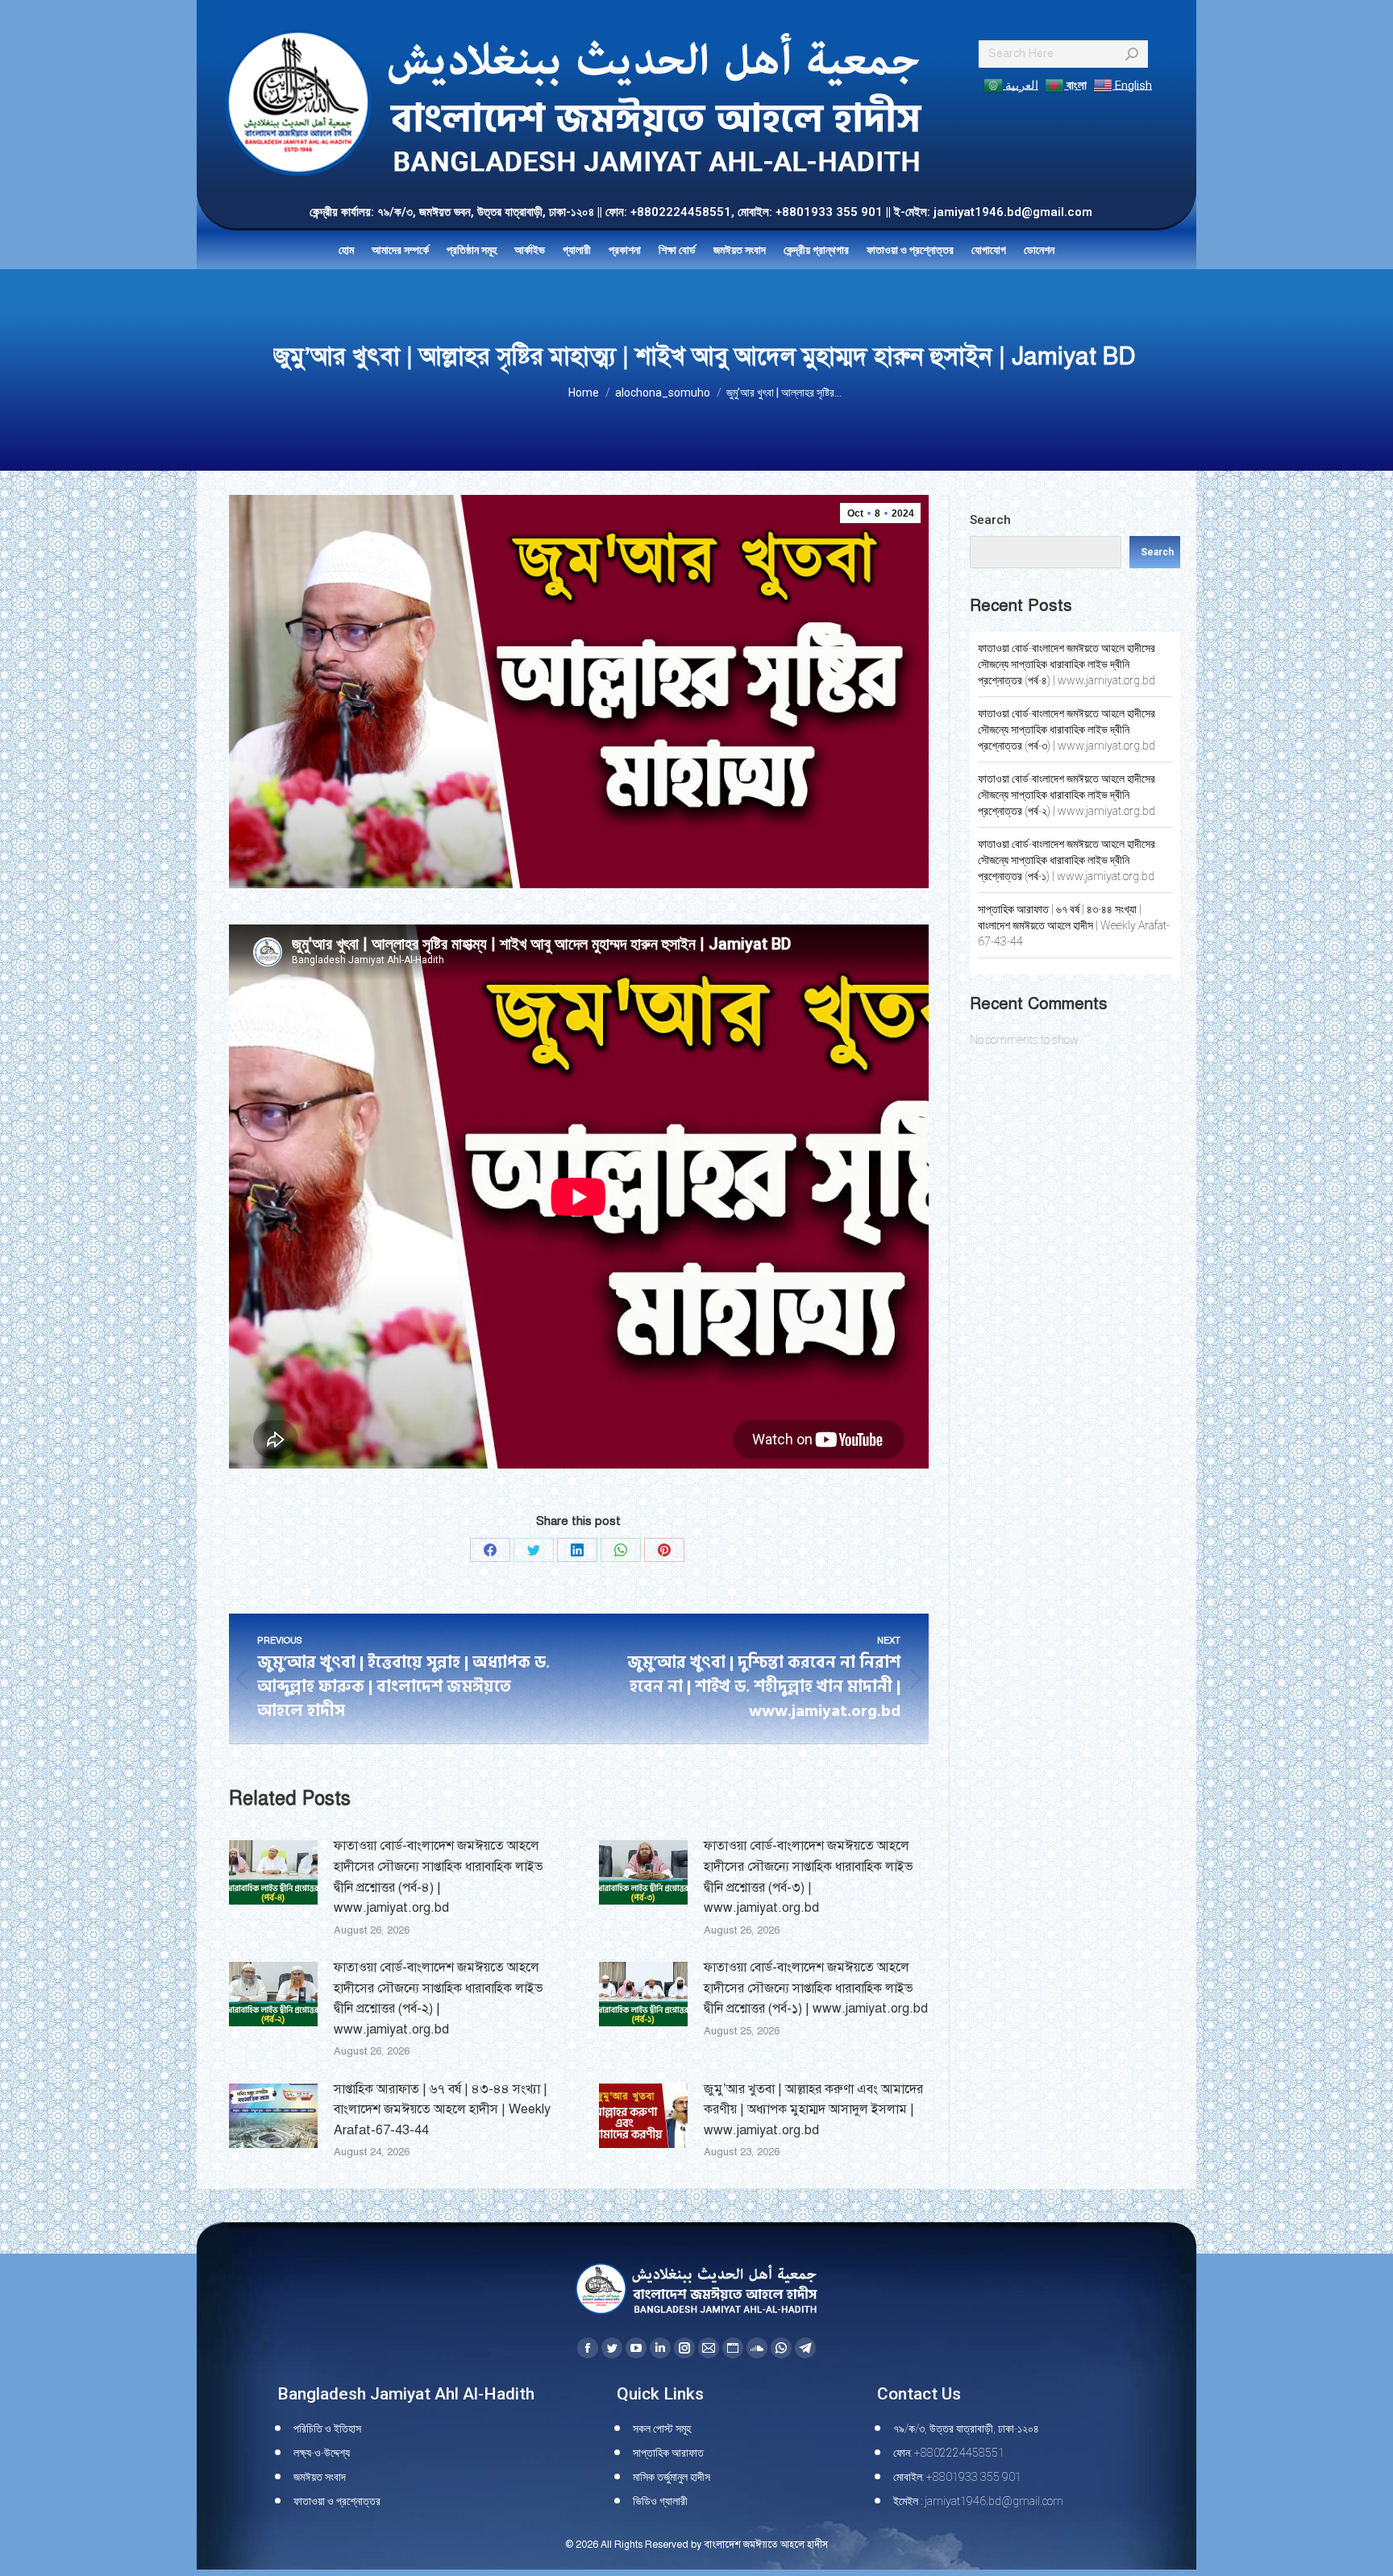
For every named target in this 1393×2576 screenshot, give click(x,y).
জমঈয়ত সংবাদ (320, 2477)
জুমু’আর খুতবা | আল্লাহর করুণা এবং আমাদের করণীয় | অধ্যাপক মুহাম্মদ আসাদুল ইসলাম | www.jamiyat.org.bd (813, 2110)
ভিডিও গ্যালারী (660, 2501)
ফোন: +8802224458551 (949, 2453)
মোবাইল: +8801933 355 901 (957, 2477)
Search (990, 520)
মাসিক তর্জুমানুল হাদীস (672, 2477)
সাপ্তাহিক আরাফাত (668, 2453)
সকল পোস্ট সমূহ (662, 2429)
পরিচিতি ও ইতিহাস (327, 2429)
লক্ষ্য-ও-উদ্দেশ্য (322, 2453)
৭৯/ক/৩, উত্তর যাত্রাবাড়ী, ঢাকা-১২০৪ (966, 2429)
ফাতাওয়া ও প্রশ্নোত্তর (337, 2501)
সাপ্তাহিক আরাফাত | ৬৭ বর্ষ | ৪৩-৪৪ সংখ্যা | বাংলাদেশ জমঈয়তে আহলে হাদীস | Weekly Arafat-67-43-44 (442, 2110)
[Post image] (273, 1872)
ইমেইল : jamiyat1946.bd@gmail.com (978, 2501)
